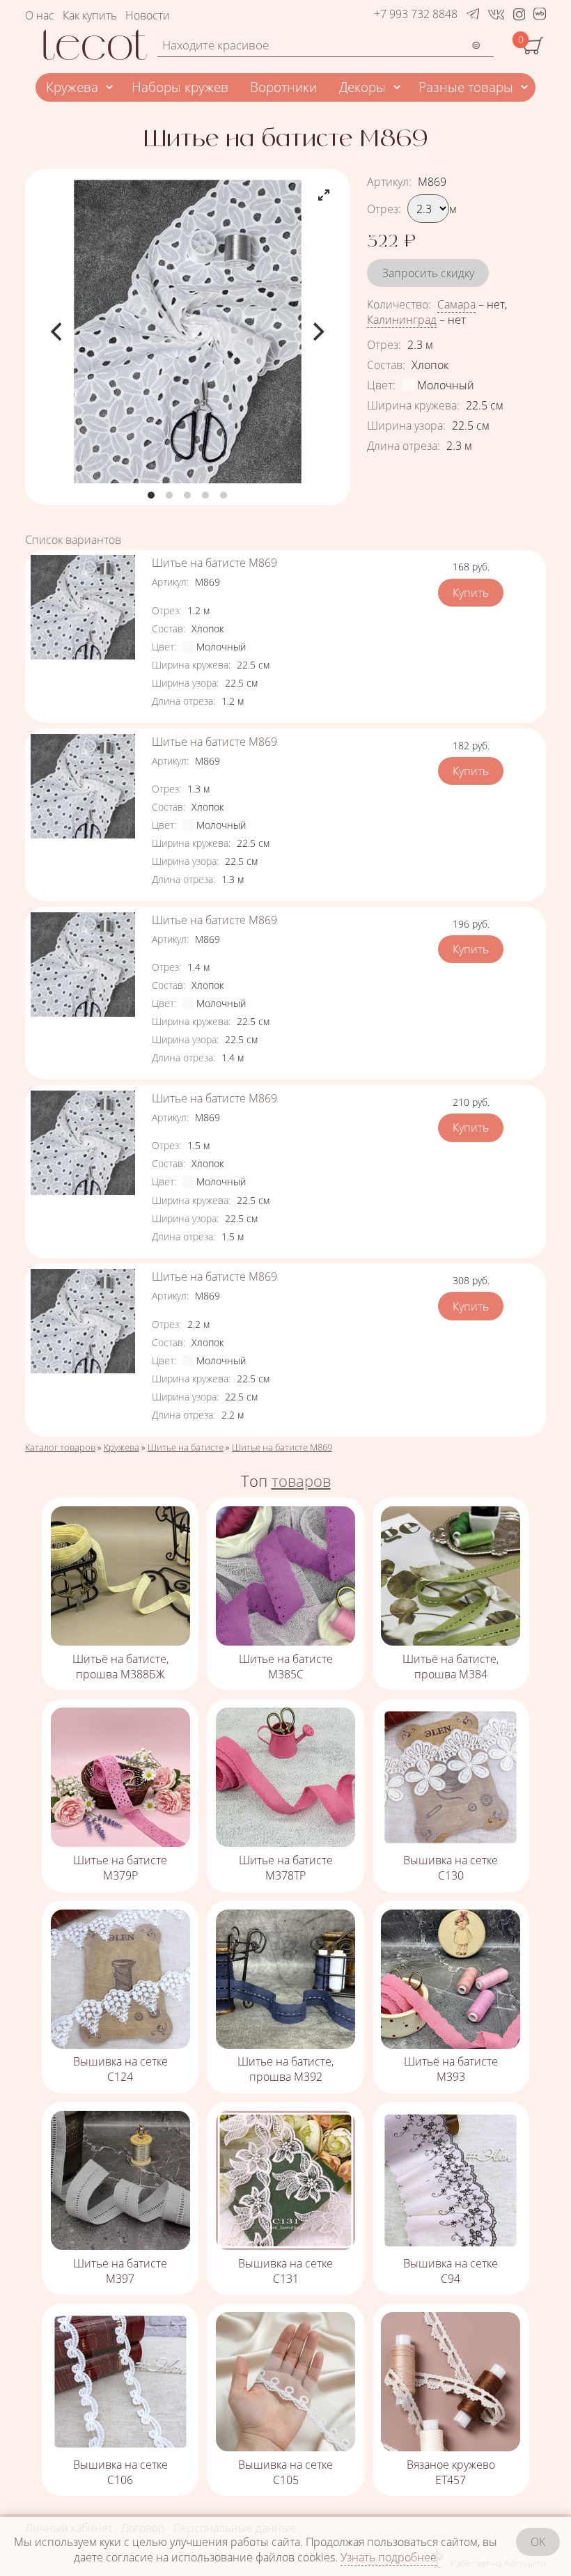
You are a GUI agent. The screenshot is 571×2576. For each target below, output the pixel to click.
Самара (456, 304)
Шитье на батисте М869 (214, 563)
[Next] (317, 331)
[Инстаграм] (519, 14)
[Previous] (58, 331)
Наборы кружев (180, 87)
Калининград (402, 320)
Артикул (389, 182)
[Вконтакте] (496, 14)
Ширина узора (406, 426)
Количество (399, 304)
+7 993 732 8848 (416, 14)
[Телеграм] (473, 14)
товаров (301, 1481)
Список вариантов (73, 540)
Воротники (283, 87)
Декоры (362, 87)
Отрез (384, 209)
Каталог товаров (60, 1447)
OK (538, 2542)
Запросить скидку (428, 273)
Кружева (72, 87)
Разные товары (466, 87)
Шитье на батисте (186, 1447)
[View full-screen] (324, 195)
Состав (386, 365)
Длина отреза (404, 446)
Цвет (381, 385)
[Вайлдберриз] (540, 16)
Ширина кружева (413, 405)
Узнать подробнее (389, 2557)
